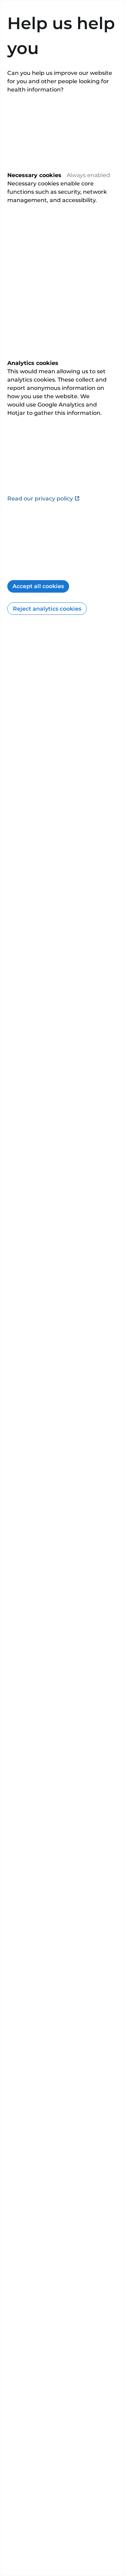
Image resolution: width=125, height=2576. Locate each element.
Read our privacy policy (40, 499)
